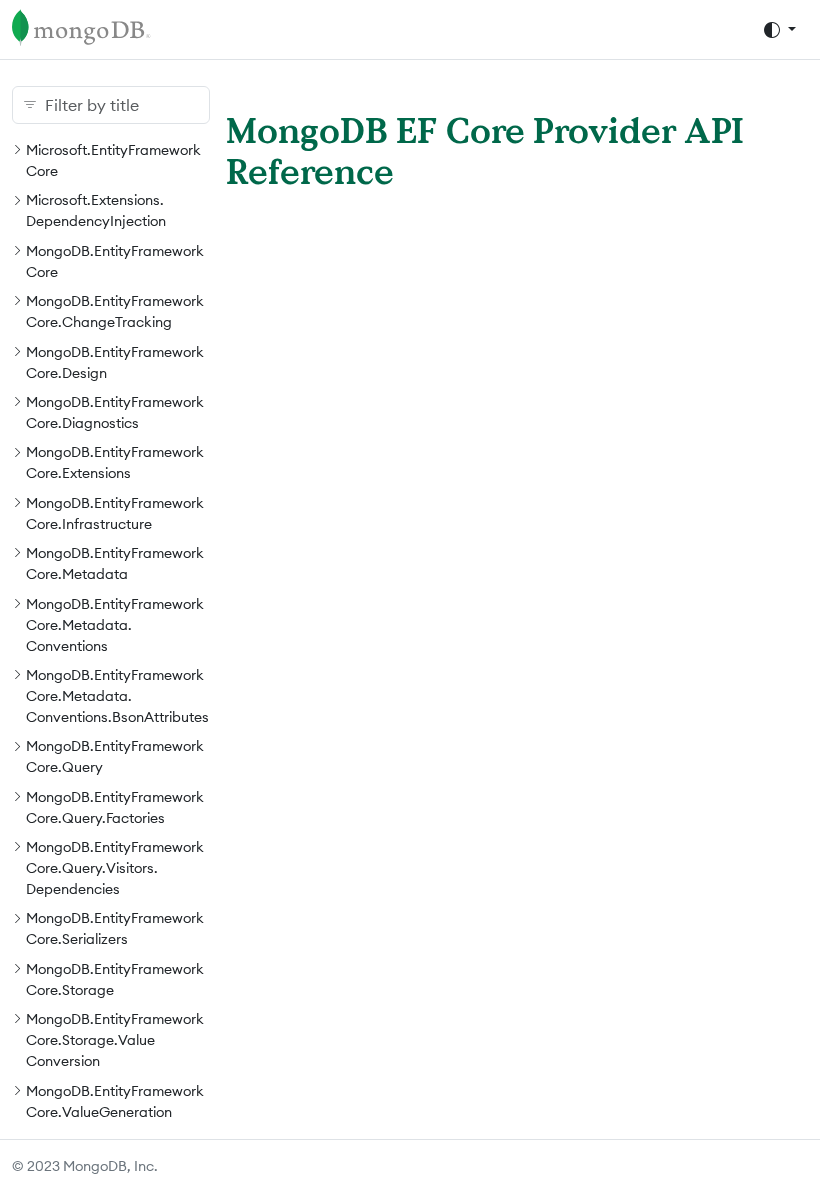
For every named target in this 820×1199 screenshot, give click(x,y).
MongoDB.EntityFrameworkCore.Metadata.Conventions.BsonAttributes (117, 696)
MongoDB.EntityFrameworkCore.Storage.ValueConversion (115, 1040)
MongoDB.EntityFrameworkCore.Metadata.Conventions (115, 625)
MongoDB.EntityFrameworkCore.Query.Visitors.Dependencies (115, 868)
